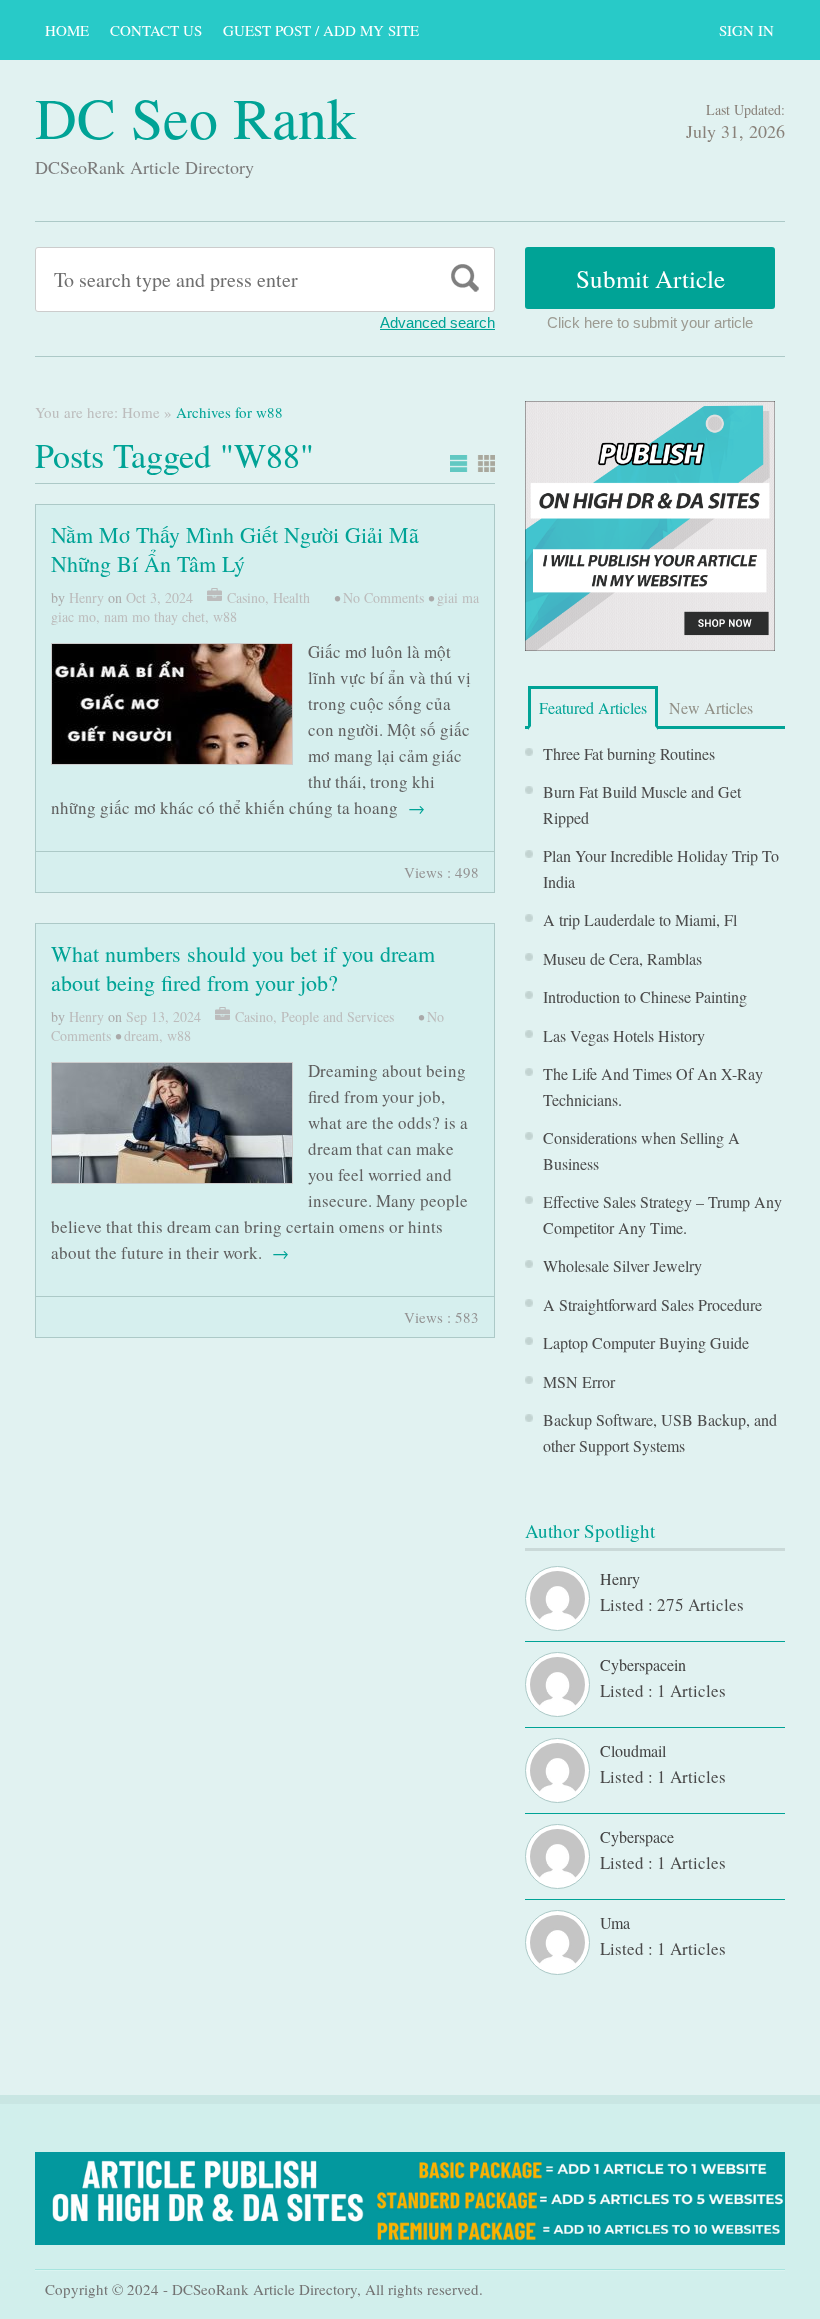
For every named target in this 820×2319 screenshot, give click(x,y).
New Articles (711, 707)
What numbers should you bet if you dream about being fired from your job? (243, 968)
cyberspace (637, 1836)
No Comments (383, 597)
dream (141, 1035)
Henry (86, 597)
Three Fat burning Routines (629, 753)
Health (291, 597)
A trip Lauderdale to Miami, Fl (640, 919)
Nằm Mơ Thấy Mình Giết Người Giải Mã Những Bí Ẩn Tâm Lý (235, 549)
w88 (225, 616)
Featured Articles (593, 707)
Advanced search (437, 322)
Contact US (156, 30)
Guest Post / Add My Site (321, 30)
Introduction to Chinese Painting (645, 996)
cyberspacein (643, 1664)
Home (67, 30)
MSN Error (579, 1381)
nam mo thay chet (154, 616)
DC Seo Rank (195, 116)
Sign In (746, 30)
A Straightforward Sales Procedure (652, 1304)
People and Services (337, 1016)
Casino (246, 597)
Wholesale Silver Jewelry (622, 1265)
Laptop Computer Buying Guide (646, 1342)
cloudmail (633, 1750)
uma (615, 1922)
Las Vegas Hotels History (624, 1035)
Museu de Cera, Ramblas (622, 958)
